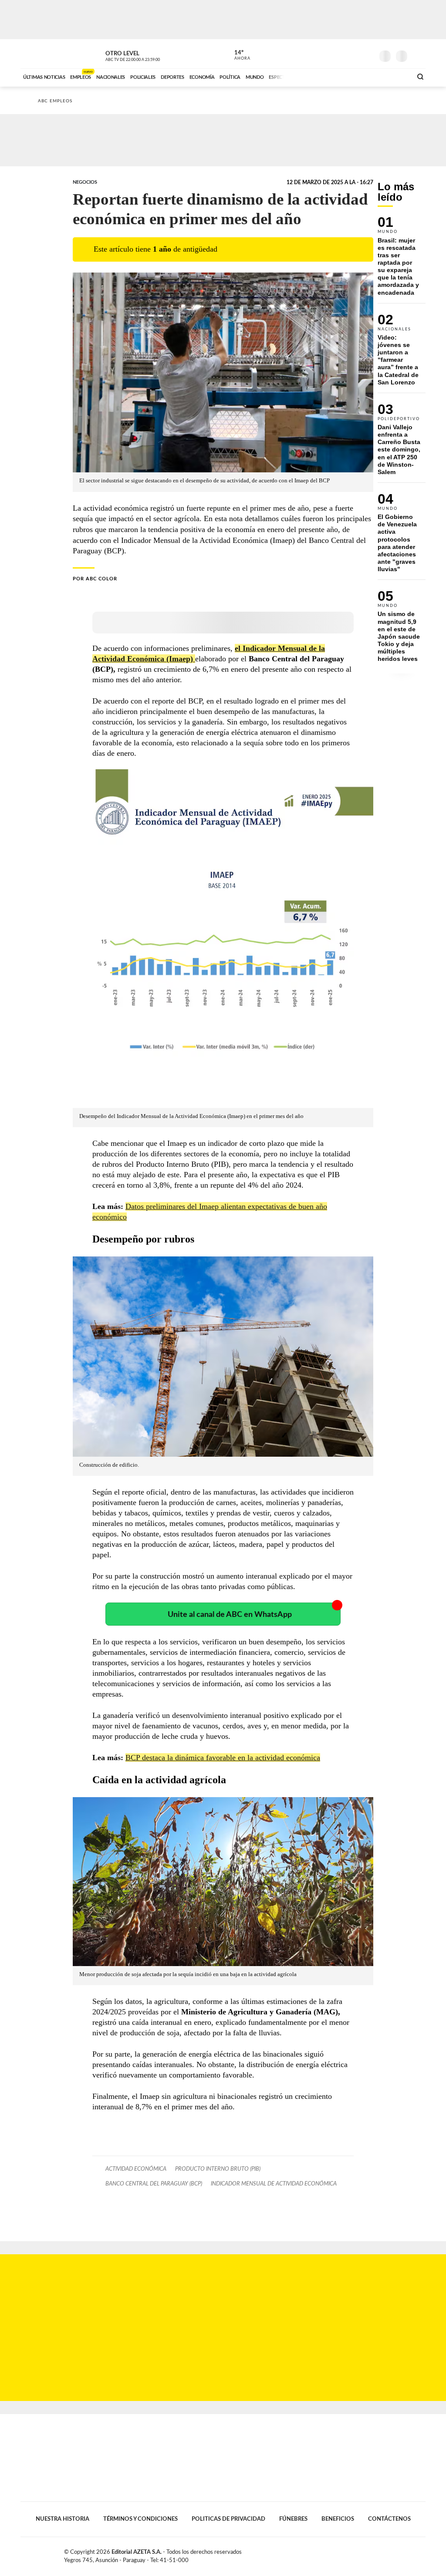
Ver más (402, 260)
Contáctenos (389, 2519)
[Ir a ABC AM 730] (359, 76)
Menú (418, 55)
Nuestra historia (63, 2519)
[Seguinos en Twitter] (341, 54)
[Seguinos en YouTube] (354, 54)
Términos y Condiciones (140, 2519)
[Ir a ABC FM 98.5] (394, 76)
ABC (43, 54)
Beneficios (338, 2519)
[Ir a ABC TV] (335, 76)
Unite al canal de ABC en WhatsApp (230, 1615)
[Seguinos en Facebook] (328, 54)
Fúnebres (293, 2519)
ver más (237, 55)
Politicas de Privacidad (228, 2519)
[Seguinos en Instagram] (367, 54)
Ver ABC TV (149, 55)
